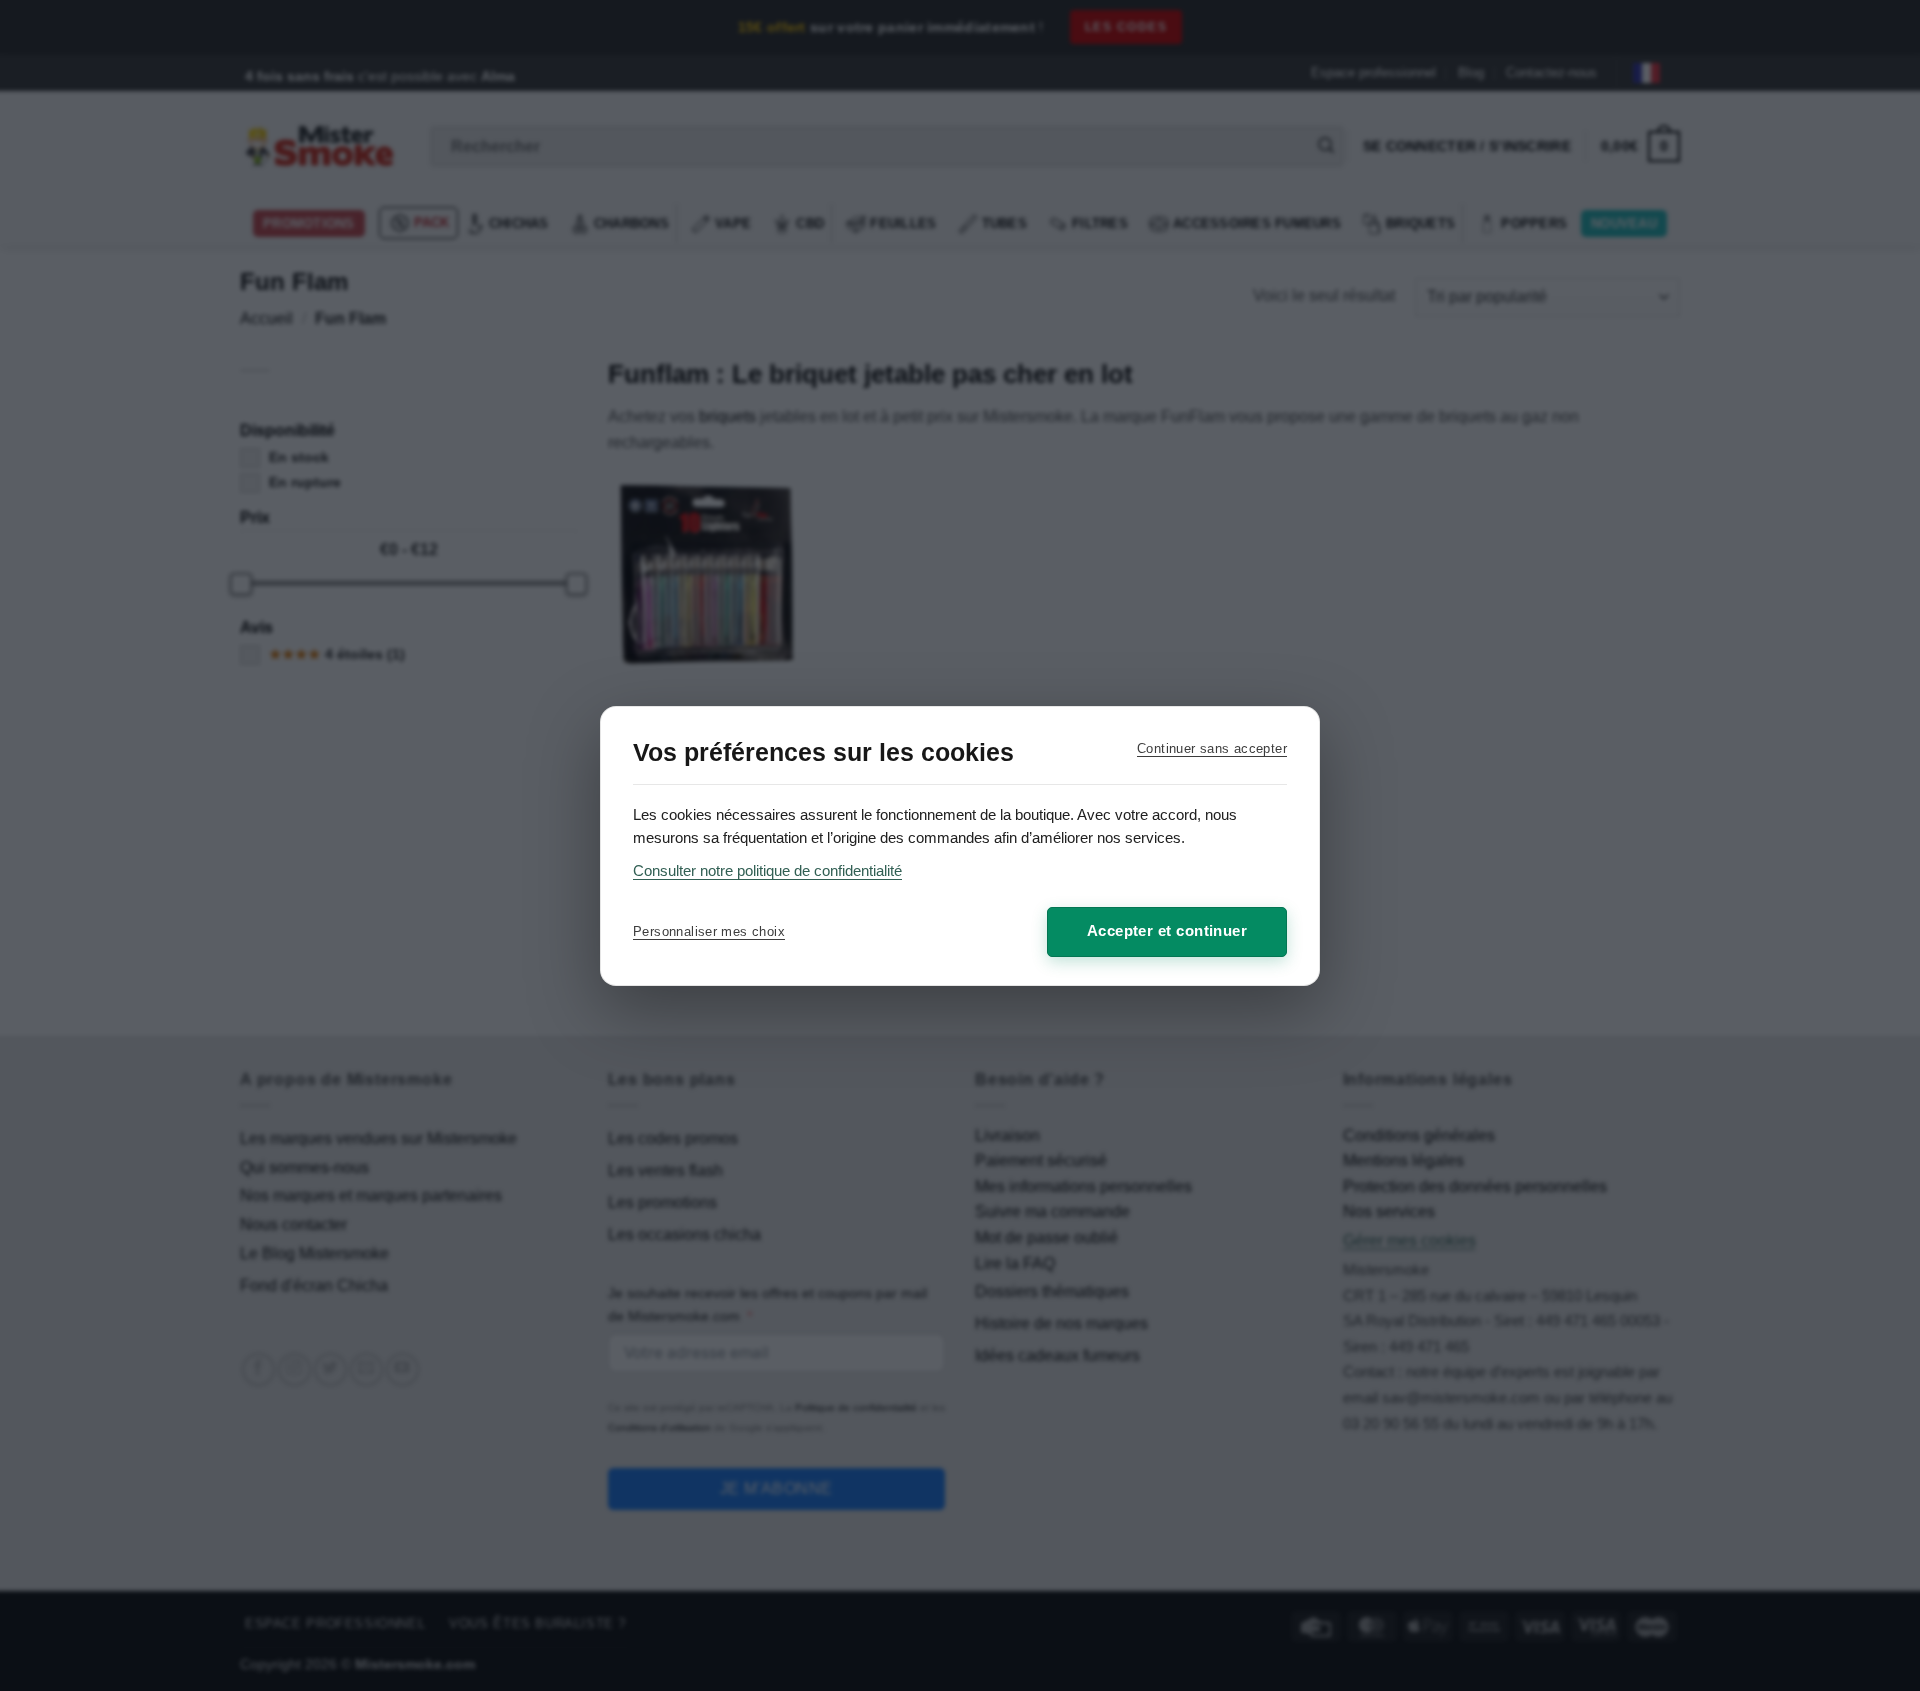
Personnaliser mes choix (709, 931)
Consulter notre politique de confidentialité (767, 870)
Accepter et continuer (1167, 930)
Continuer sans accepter (1212, 748)
